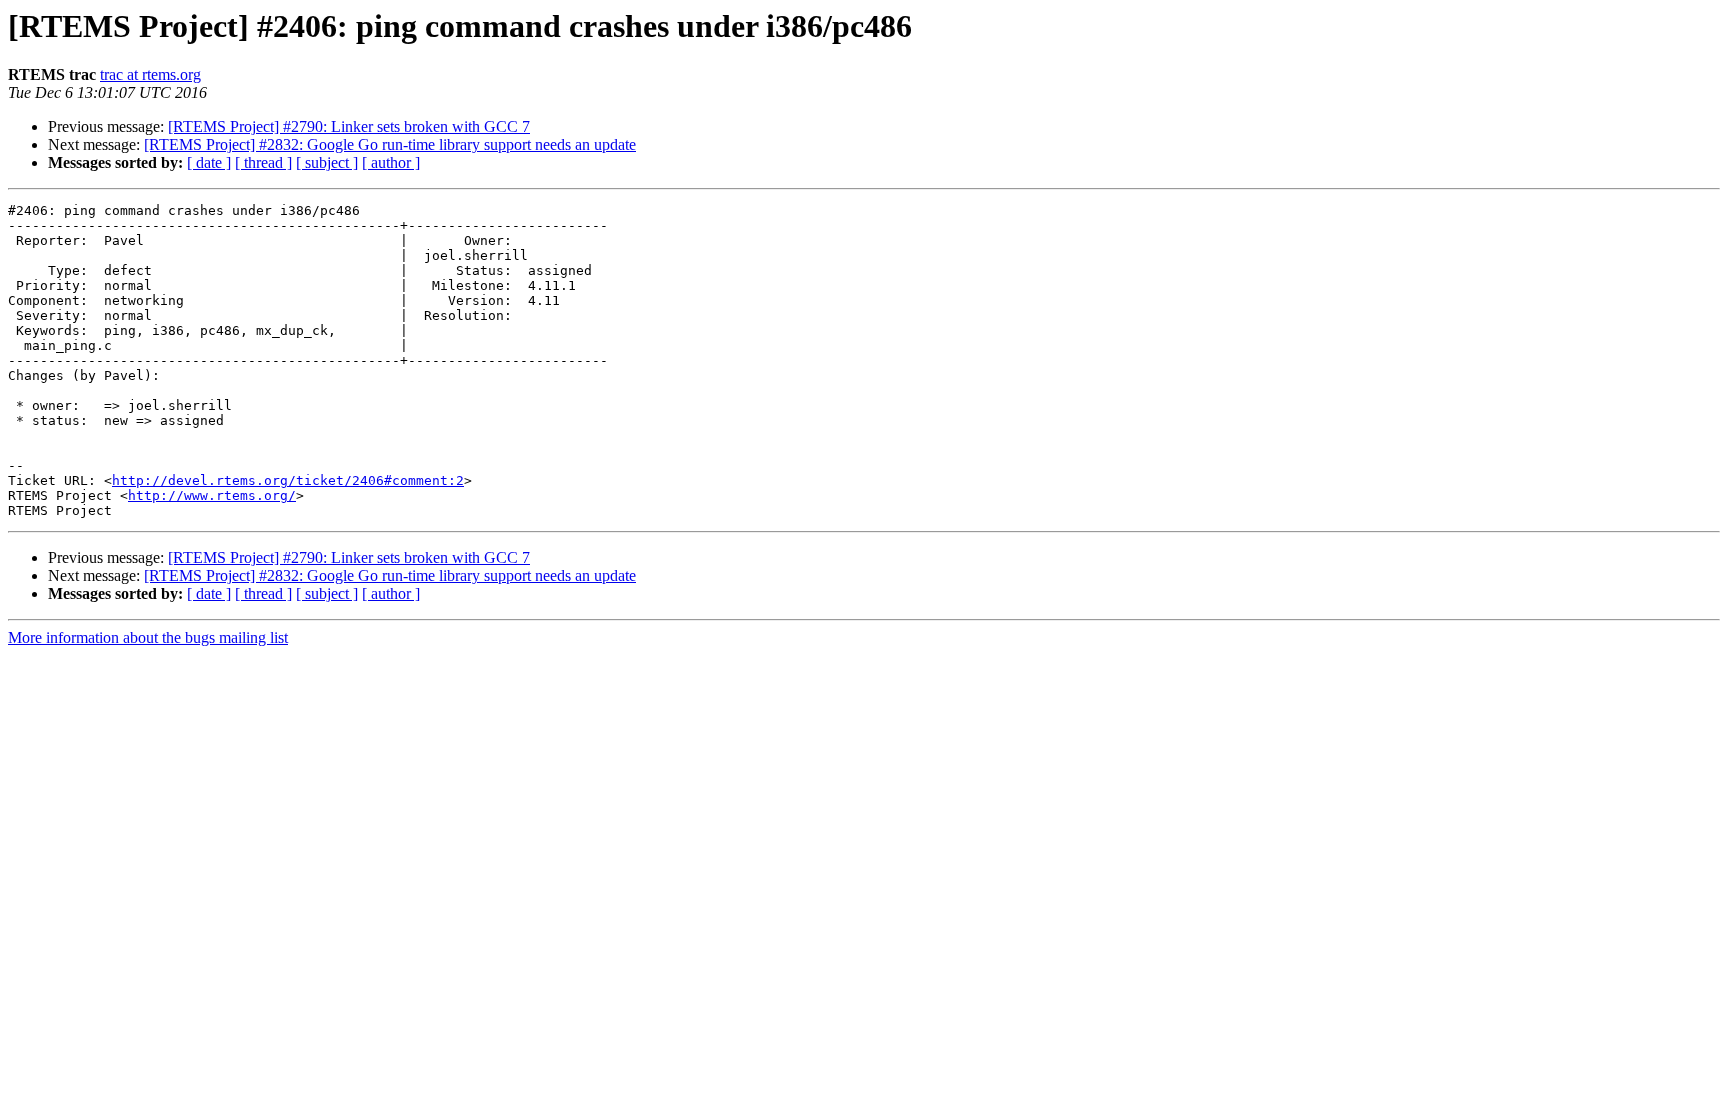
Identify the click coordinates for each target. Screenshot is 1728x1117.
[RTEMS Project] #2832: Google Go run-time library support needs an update (390, 144)
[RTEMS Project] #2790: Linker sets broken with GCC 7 (349, 126)
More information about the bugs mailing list (148, 637)
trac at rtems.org (150, 74)
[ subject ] (327, 162)
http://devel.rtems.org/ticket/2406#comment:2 (288, 480)
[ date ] (209, 162)
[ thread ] (263, 162)
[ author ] (391, 162)
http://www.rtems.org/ (212, 495)
